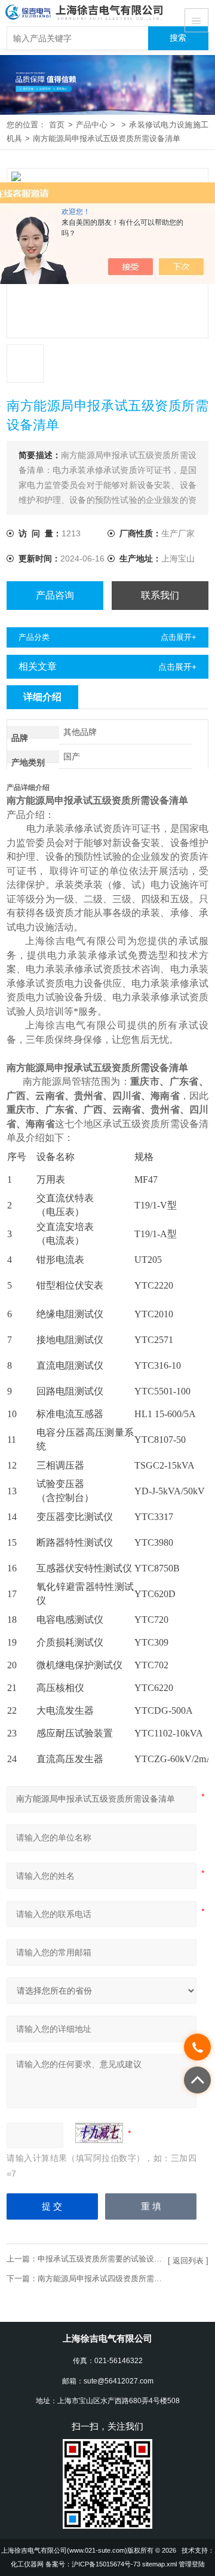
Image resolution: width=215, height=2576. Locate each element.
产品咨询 (55, 595)
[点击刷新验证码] (99, 2133)
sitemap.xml (159, 2564)
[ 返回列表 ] (188, 2261)
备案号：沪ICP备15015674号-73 (93, 2564)
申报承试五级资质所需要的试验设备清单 (107, 2259)
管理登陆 (192, 2564)
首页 (57, 125)
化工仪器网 (27, 2564)
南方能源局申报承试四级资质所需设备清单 (111, 2279)
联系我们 (160, 595)
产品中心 (92, 125)
